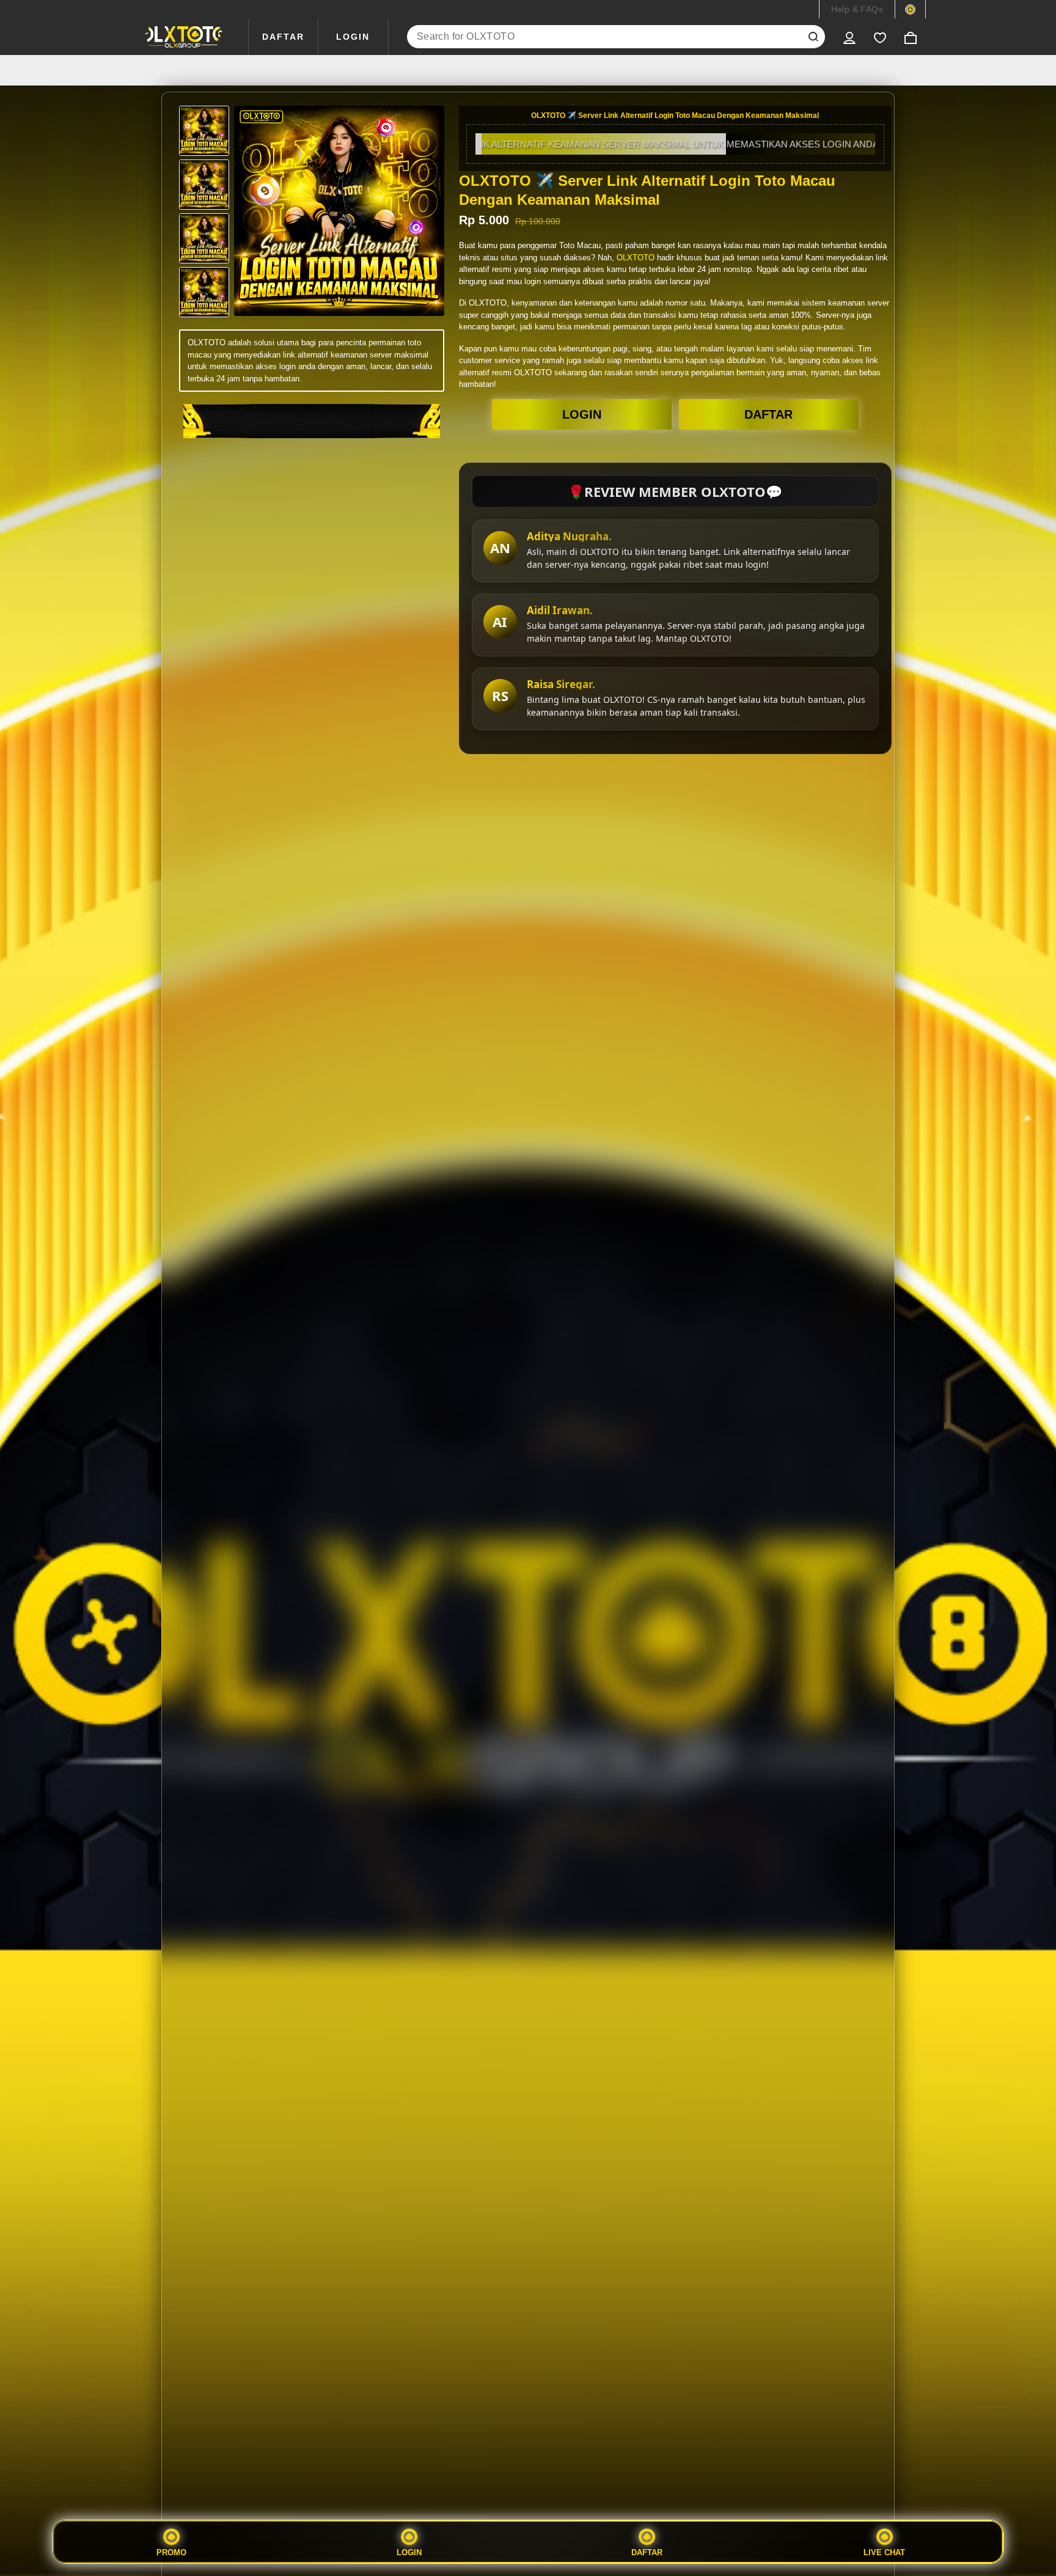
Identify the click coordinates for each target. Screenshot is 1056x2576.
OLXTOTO (636, 258)
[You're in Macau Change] (910, 9)
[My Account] (849, 37)
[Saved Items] (880, 37)
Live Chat (884, 2552)
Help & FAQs (857, 9)
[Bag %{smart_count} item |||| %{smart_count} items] (911, 37)
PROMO (171, 2552)
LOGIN (353, 37)
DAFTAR (283, 37)
